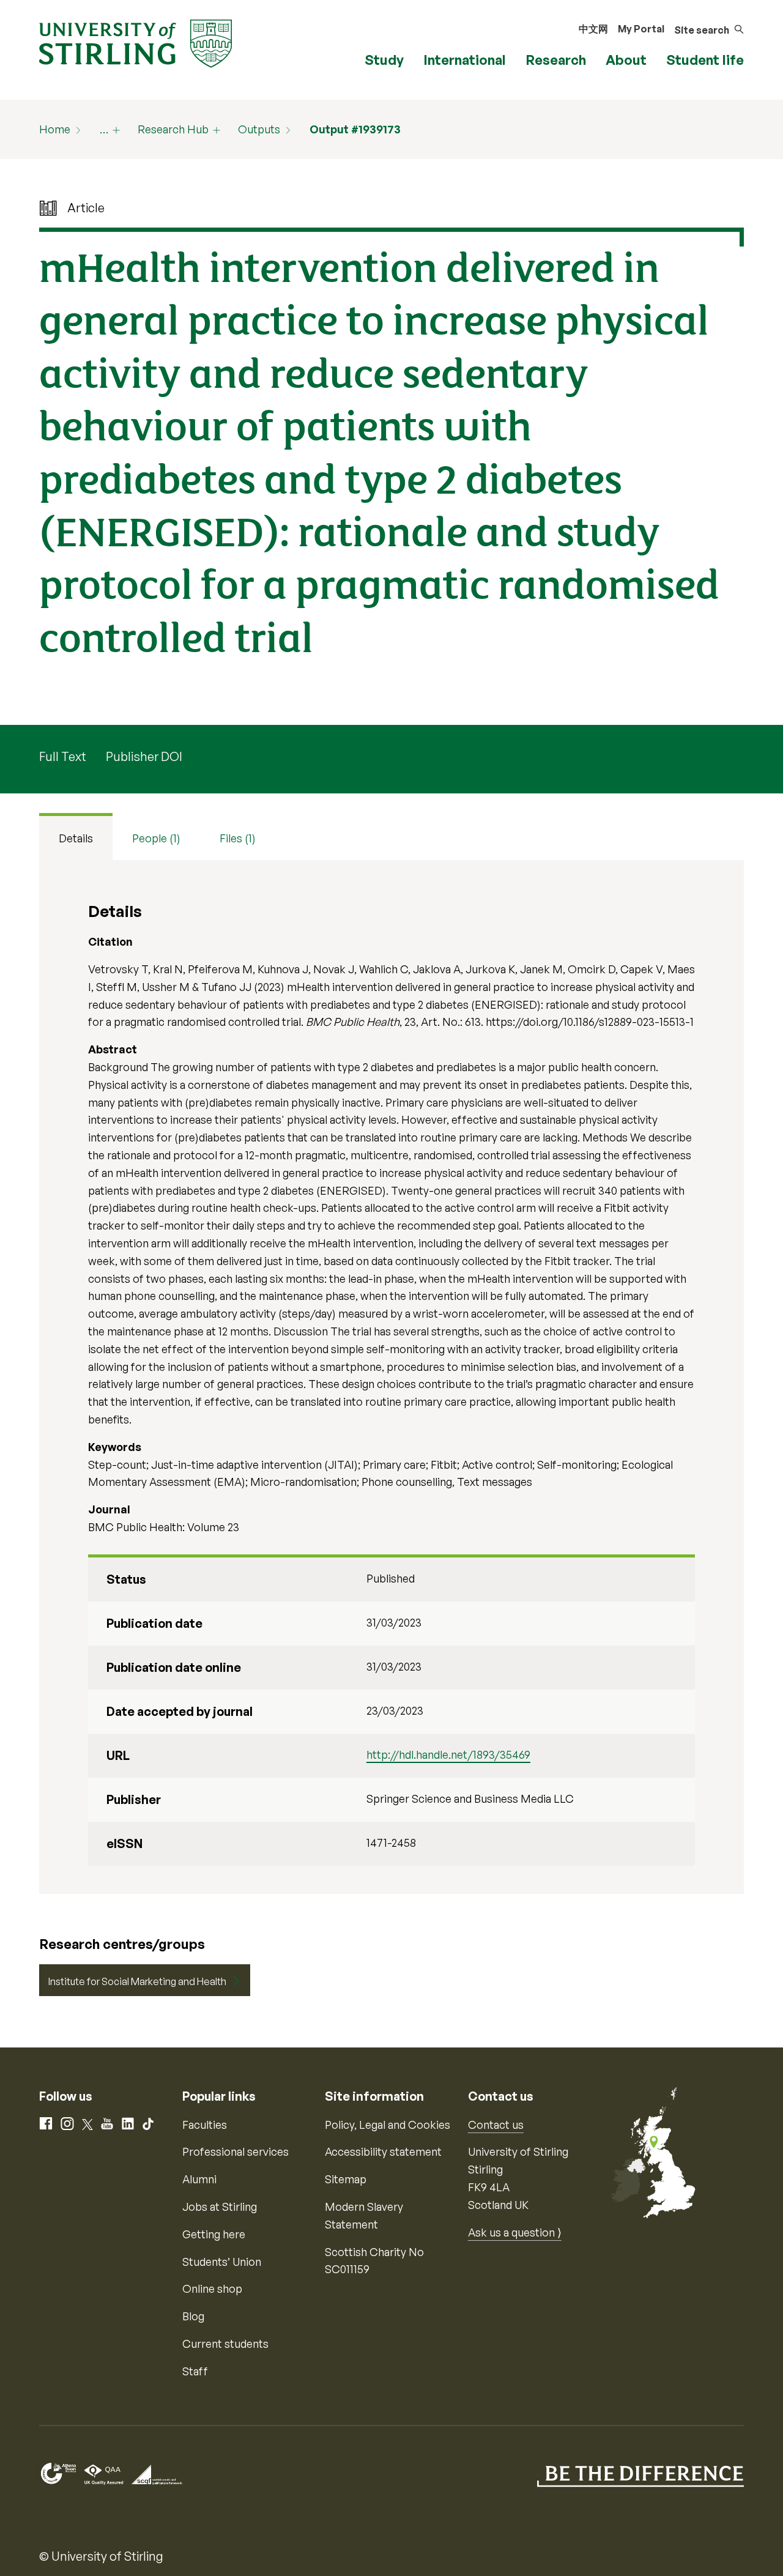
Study (384, 60)
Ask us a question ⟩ (515, 2232)
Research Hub (173, 129)
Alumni (199, 2179)
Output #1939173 (355, 129)
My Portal (641, 29)
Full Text (63, 756)
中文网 (593, 29)
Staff (195, 2371)
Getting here (214, 2234)
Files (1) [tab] (238, 838)
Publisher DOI (144, 756)
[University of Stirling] (135, 42)
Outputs (259, 129)
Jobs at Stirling (220, 2207)
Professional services (236, 2151)
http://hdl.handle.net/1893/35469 (448, 1754)
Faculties (205, 2125)
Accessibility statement (383, 2151)
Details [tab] (76, 838)
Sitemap (346, 2179)
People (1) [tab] (156, 838)
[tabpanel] (391, 1377)
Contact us (496, 2125)
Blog (193, 2316)
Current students (225, 2344)
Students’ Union (222, 2262)
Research (556, 60)
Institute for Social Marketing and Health (137, 1981)
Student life (705, 60)
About (626, 60)
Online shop (212, 2288)
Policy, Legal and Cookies (388, 2125)
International (465, 60)
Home (55, 129)
